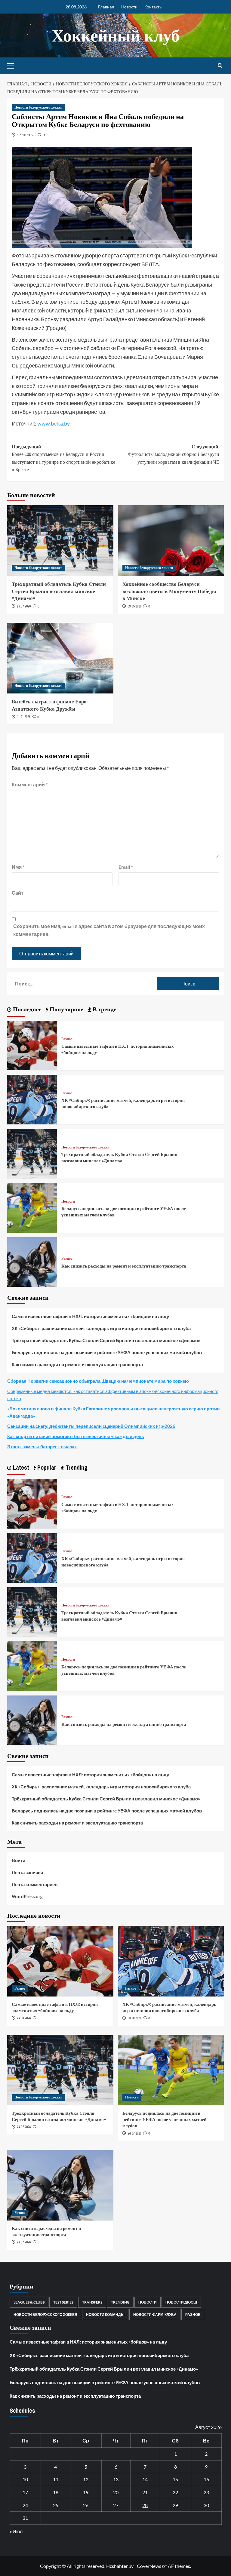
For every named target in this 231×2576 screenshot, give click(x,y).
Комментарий (30, 784)
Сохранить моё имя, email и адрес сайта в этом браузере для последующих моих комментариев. (109, 930)
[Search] (220, 66)
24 (25, 2505)
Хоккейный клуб (116, 35)
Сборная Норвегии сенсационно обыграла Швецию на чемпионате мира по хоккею (98, 1381)
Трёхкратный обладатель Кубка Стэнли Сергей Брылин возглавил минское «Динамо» (59, 591)
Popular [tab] (46, 1467)
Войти (18, 1860)
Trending (120, 2302)
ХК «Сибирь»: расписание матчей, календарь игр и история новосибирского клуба (101, 1328)
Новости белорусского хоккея (38, 107)
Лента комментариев (35, 1884)
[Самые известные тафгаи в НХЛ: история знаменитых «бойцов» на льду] (32, 1045)
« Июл (16, 2531)
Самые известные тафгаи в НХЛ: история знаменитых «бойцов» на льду (90, 1316)
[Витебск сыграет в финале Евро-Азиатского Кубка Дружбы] (60, 658)
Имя (18, 867)
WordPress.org (27, 1896)
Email (126, 867)
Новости (129, 7)
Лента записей (27, 1872)
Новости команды (105, 2315)
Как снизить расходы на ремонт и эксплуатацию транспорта (124, 1266)
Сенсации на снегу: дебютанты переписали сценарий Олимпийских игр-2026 (91, 1426)
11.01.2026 (24, 717)
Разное (67, 1039)
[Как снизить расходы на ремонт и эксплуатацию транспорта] (32, 1261)
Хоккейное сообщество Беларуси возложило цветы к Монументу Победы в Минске (169, 591)
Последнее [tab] (26, 1009)
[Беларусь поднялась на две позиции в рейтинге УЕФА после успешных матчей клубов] (32, 1207)
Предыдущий (63, 458)
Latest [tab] (20, 1467)
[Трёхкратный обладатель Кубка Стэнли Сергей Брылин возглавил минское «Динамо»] (60, 541)
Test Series (63, 2302)
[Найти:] (84, 984)
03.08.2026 (134, 2018)
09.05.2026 (134, 606)
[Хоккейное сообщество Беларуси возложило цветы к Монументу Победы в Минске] (171, 541)
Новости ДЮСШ (181, 2302)
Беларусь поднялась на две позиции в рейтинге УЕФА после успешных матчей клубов (107, 1352)
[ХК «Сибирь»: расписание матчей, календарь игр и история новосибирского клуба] (32, 1099)
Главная (106, 7)
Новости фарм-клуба (155, 2315)
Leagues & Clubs (29, 2302)
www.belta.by (54, 423)
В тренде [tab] (104, 1009)
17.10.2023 (26, 135)
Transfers (92, 2302)
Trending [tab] (76, 1467)
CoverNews (149, 2566)
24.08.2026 (24, 2018)
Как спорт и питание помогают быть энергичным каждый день (76, 1436)
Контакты (153, 7)
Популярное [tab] (66, 1009)
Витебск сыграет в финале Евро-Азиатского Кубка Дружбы (50, 705)
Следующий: (174, 454)
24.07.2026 (24, 606)
